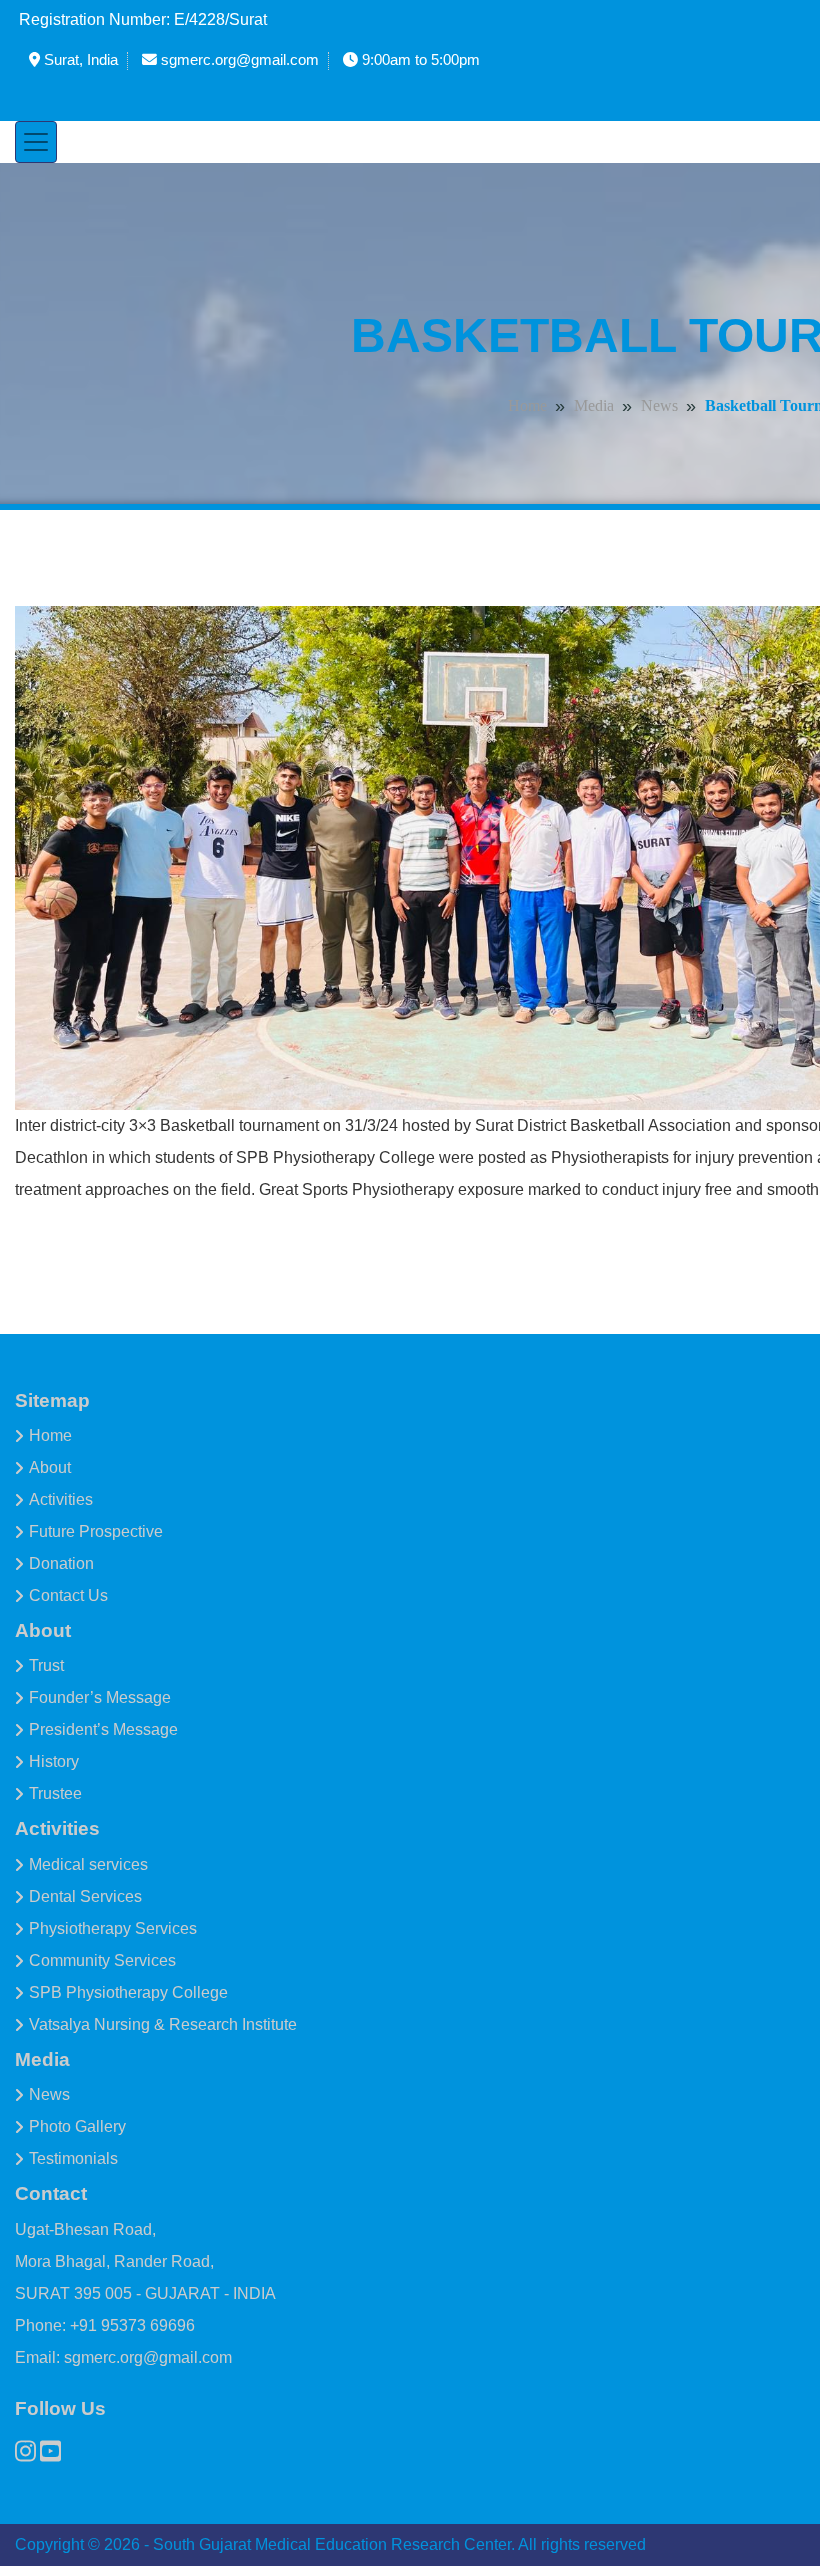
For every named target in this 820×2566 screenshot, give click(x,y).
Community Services (102, 1960)
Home (527, 405)
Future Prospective (96, 1531)
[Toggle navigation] (36, 142)
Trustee (55, 1793)
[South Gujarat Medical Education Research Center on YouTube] (50, 2451)
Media (594, 405)
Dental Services (85, 1896)
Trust (46, 1665)
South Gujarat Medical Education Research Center (332, 2544)
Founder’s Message (100, 1697)
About (50, 1467)
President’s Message (103, 1729)
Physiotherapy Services (113, 1928)
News (659, 405)
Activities (61, 1499)
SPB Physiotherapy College (128, 1992)
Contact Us (68, 1595)
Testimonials (73, 2158)
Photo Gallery (77, 2126)
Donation (61, 1563)
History (54, 1761)
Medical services (88, 1864)
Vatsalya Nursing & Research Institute (163, 2024)
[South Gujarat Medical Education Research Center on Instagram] (25, 2451)
